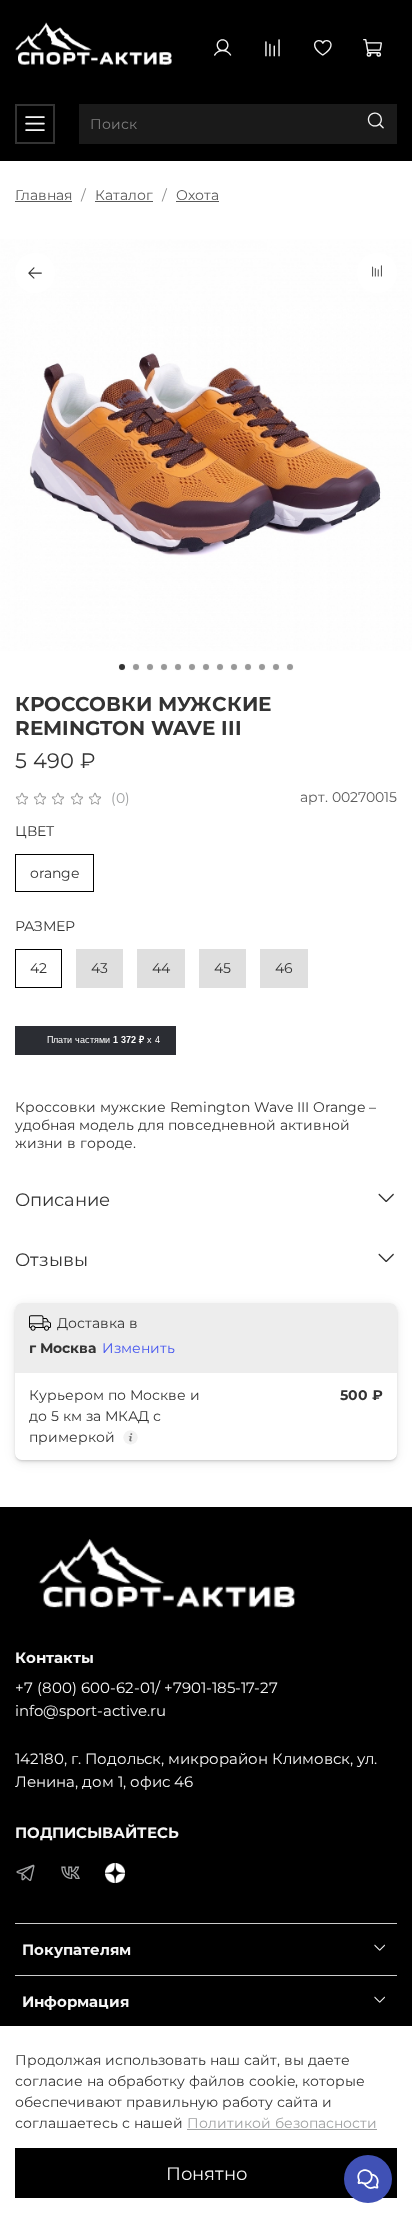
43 (99, 968)
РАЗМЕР (45, 926)
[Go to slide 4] (164, 667)
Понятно (206, 2173)
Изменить (138, 1348)
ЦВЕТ (34, 831)
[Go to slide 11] (262, 667)
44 (161, 968)
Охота (197, 195)
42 (38, 968)
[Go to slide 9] (234, 667)
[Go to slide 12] (276, 667)
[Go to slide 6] (192, 667)
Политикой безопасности (282, 2123)
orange (54, 873)
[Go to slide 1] (122, 667)
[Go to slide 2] (136, 667)
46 (284, 968)
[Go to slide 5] (178, 667)
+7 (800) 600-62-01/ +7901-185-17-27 (146, 1687)
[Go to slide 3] (150, 667)
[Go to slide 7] (206, 667)
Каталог (124, 195)
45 (222, 968)
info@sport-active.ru (90, 1710)
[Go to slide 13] (290, 667)
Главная (43, 195)
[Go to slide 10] (248, 667)
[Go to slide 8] (220, 667)
